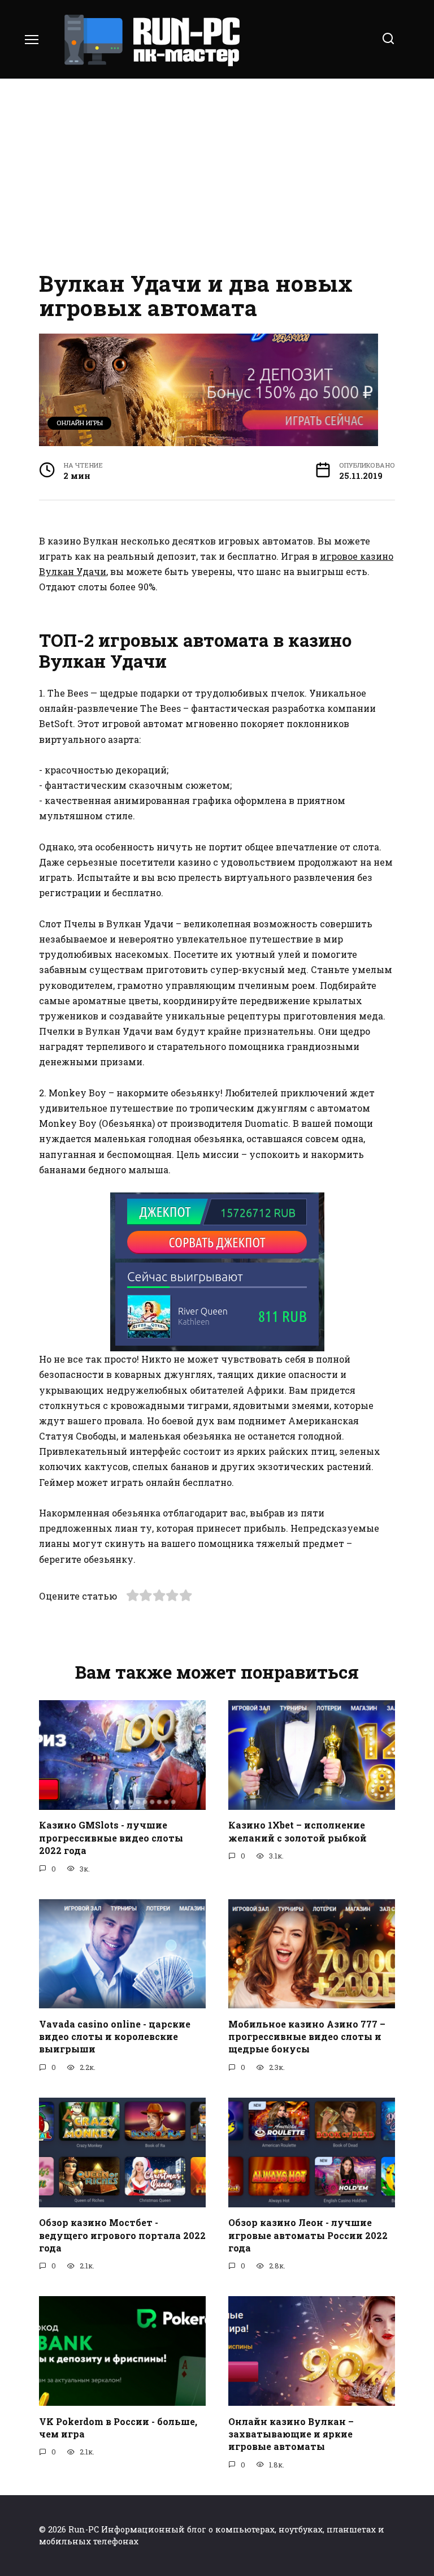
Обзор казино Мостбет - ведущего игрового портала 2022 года (122, 2235)
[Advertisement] (217, 175)
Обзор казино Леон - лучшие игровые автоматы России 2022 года (308, 2235)
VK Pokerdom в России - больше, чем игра (118, 2427)
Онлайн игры (80, 423)
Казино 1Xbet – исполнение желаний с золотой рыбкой (298, 1831)
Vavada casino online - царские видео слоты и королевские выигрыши (115, 2036)
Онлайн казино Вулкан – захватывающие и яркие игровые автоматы (291, 2434)
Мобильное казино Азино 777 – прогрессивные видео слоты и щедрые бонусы (307, 2036)
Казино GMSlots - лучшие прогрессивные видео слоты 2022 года (111, 1838)
